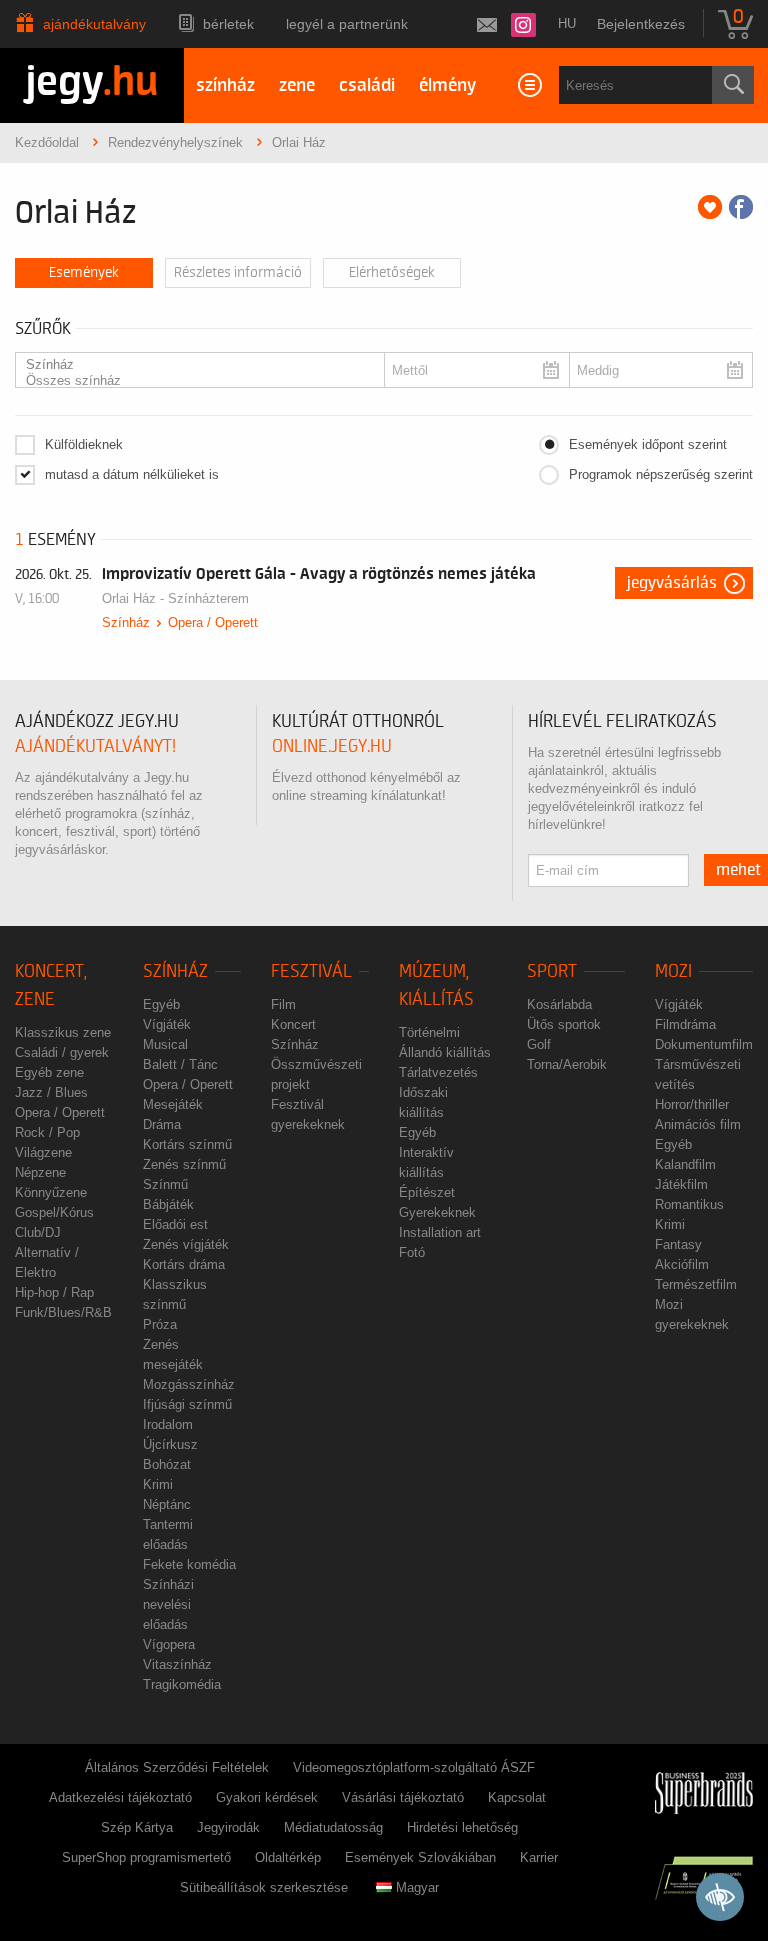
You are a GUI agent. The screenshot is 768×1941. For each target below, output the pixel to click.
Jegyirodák (228, 1827)
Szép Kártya (137, 1827)
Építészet (427, 1192)
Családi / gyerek (62, 1052)
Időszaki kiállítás (423, 1102)
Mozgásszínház (189, 1384)
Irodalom (168, 1424)
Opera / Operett (213, 622)
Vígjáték (167, 1024)
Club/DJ (38, 1232)
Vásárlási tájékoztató (403, 1797)
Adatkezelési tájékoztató (120, 1797)
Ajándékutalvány (94, 24)
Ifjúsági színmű (187, 1404)
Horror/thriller (692, 1104)
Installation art (440, 1232)
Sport (552, 971)
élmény (447, 85)
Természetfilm (696, 1284)
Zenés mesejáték (173, 1354)
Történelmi (429, 1032)
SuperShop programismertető (146, 1857)
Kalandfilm (685, 1164)
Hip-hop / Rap (54, 1292)
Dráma (162, 1124)
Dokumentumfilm (704, 1044)
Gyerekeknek (437, 1212)
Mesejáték (173, 1104)
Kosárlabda (559, 1004)
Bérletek (228, 24)
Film (283, 1004)
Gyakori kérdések (267, 1797)
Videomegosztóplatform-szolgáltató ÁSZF (414, 1767)
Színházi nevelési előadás (168, 1604)
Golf (539, 1044)
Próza (160, 1324)
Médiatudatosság (333, 1827)
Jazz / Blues (51, 1092)
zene (297, 85)
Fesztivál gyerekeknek (308, 1114)
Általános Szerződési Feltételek (177, 1767)
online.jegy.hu (332, 746)
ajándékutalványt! (95, 746)
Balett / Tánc (180, 1064)
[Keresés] (733, 85)
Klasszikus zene (63, 1032)
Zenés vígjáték (186, 1244)
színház (225, 85)
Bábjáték (168, 1204)
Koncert (293, 1024)
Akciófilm (682, 1264)
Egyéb (161, 1004)
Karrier (539, 1857)
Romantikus (689, 1204)
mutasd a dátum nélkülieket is (132, 474)
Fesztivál (311, 971)
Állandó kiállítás (445, 1052)
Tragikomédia (182, 1684)
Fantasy (678, 1244)
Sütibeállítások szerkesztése (264, 1887)
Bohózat (167, 1464)
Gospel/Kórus (54, 1212)
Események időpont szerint (648, 444)
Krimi (158, 1484)
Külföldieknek (84, 444)
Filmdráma (685, 1024)
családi (367, 85)
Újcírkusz (170, 1444)
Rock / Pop (47, 1132)
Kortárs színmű (187, 1144)
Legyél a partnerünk (347, 24)
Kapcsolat (517, 1797)
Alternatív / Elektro (47, 1262)
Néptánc (167, 1504)
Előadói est (175, 1224)
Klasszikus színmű (175, 1294)
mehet (738, 870)
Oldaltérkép (288, 1857)
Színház (126, 622)
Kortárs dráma (184, 1264)
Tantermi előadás (168, 1534)
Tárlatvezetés (438, 1072)
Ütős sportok (564, 1024)
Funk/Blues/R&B (63, 1312)
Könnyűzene (51, 1192)
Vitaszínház (177, 1664)
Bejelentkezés (641, 24)
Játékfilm (681, 1184)
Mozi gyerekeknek (692, 1314)
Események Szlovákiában (420, 1857)
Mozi (673, 971)
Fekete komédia (189, 1564)
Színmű (165, 1184)
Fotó (412, 1252)
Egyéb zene (49, 1072)
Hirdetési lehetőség (462, 1827)
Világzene (43, 1152)
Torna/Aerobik (567, 1064)
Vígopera (169, 1644)
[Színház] (194, 365)
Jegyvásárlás (672, 583)
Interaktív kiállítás (426, 1162)
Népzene (40, 1172)
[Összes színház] (194, 381)
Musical (165, 1044)
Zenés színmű (184, 1164)
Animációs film (698, 1124)
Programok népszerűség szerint (661, 474)
